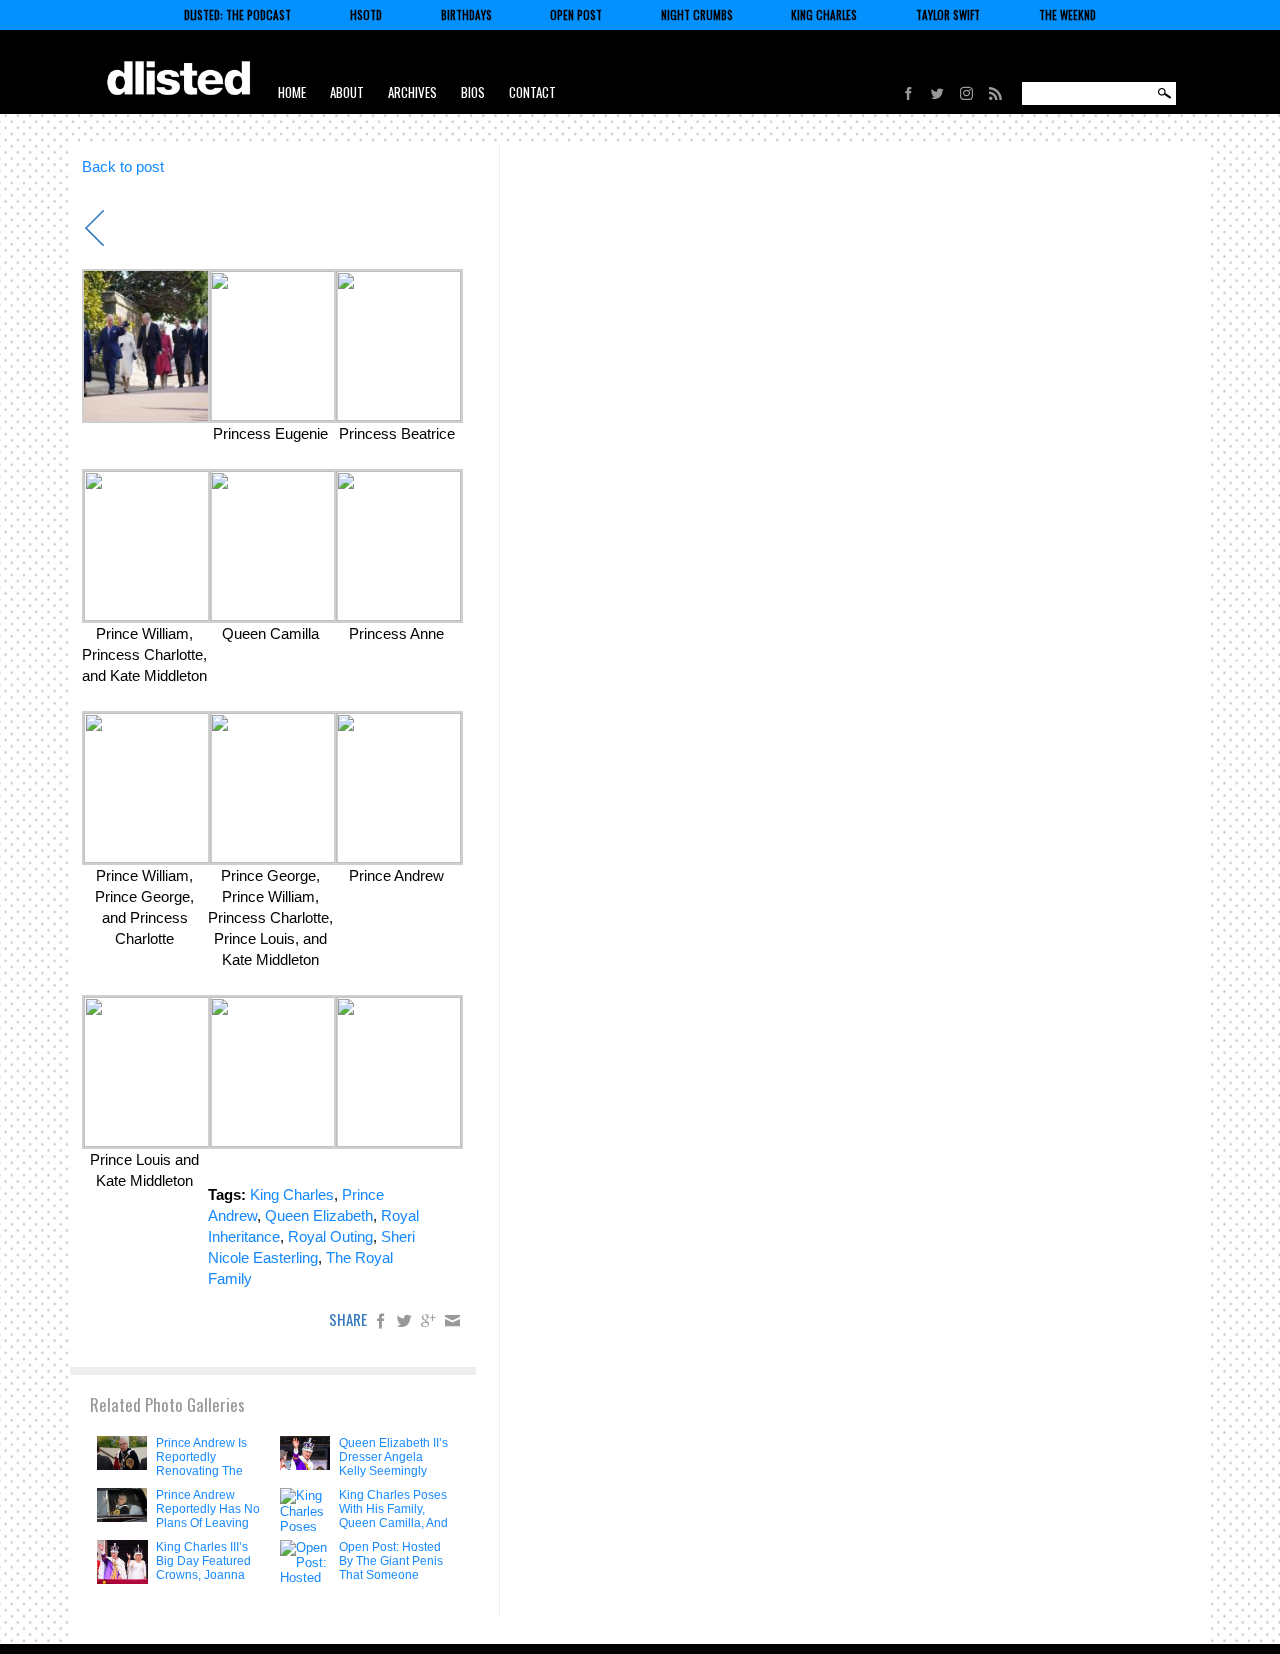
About (347, 92)
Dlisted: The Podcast (237, 15)
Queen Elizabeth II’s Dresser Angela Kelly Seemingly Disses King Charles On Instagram (393, 1478)
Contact (532, 92)
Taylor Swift (948, 15)
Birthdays (466, 15)
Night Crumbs (697, 15)
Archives (412, 92)
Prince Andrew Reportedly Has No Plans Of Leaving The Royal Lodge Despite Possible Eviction (208, 1530)
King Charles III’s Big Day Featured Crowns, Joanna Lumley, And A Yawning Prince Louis (203, 1582)
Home (292, 92)
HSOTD (366, 15)
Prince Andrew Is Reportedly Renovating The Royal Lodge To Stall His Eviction (201, 1471)
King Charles (824, 15)
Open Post (576, 15)
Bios (473, 92)
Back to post (123, 166)
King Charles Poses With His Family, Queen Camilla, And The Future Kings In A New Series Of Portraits (393, 1530)
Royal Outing (330, 1236)
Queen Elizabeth (319, 1215)
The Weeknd (1067, 15)
